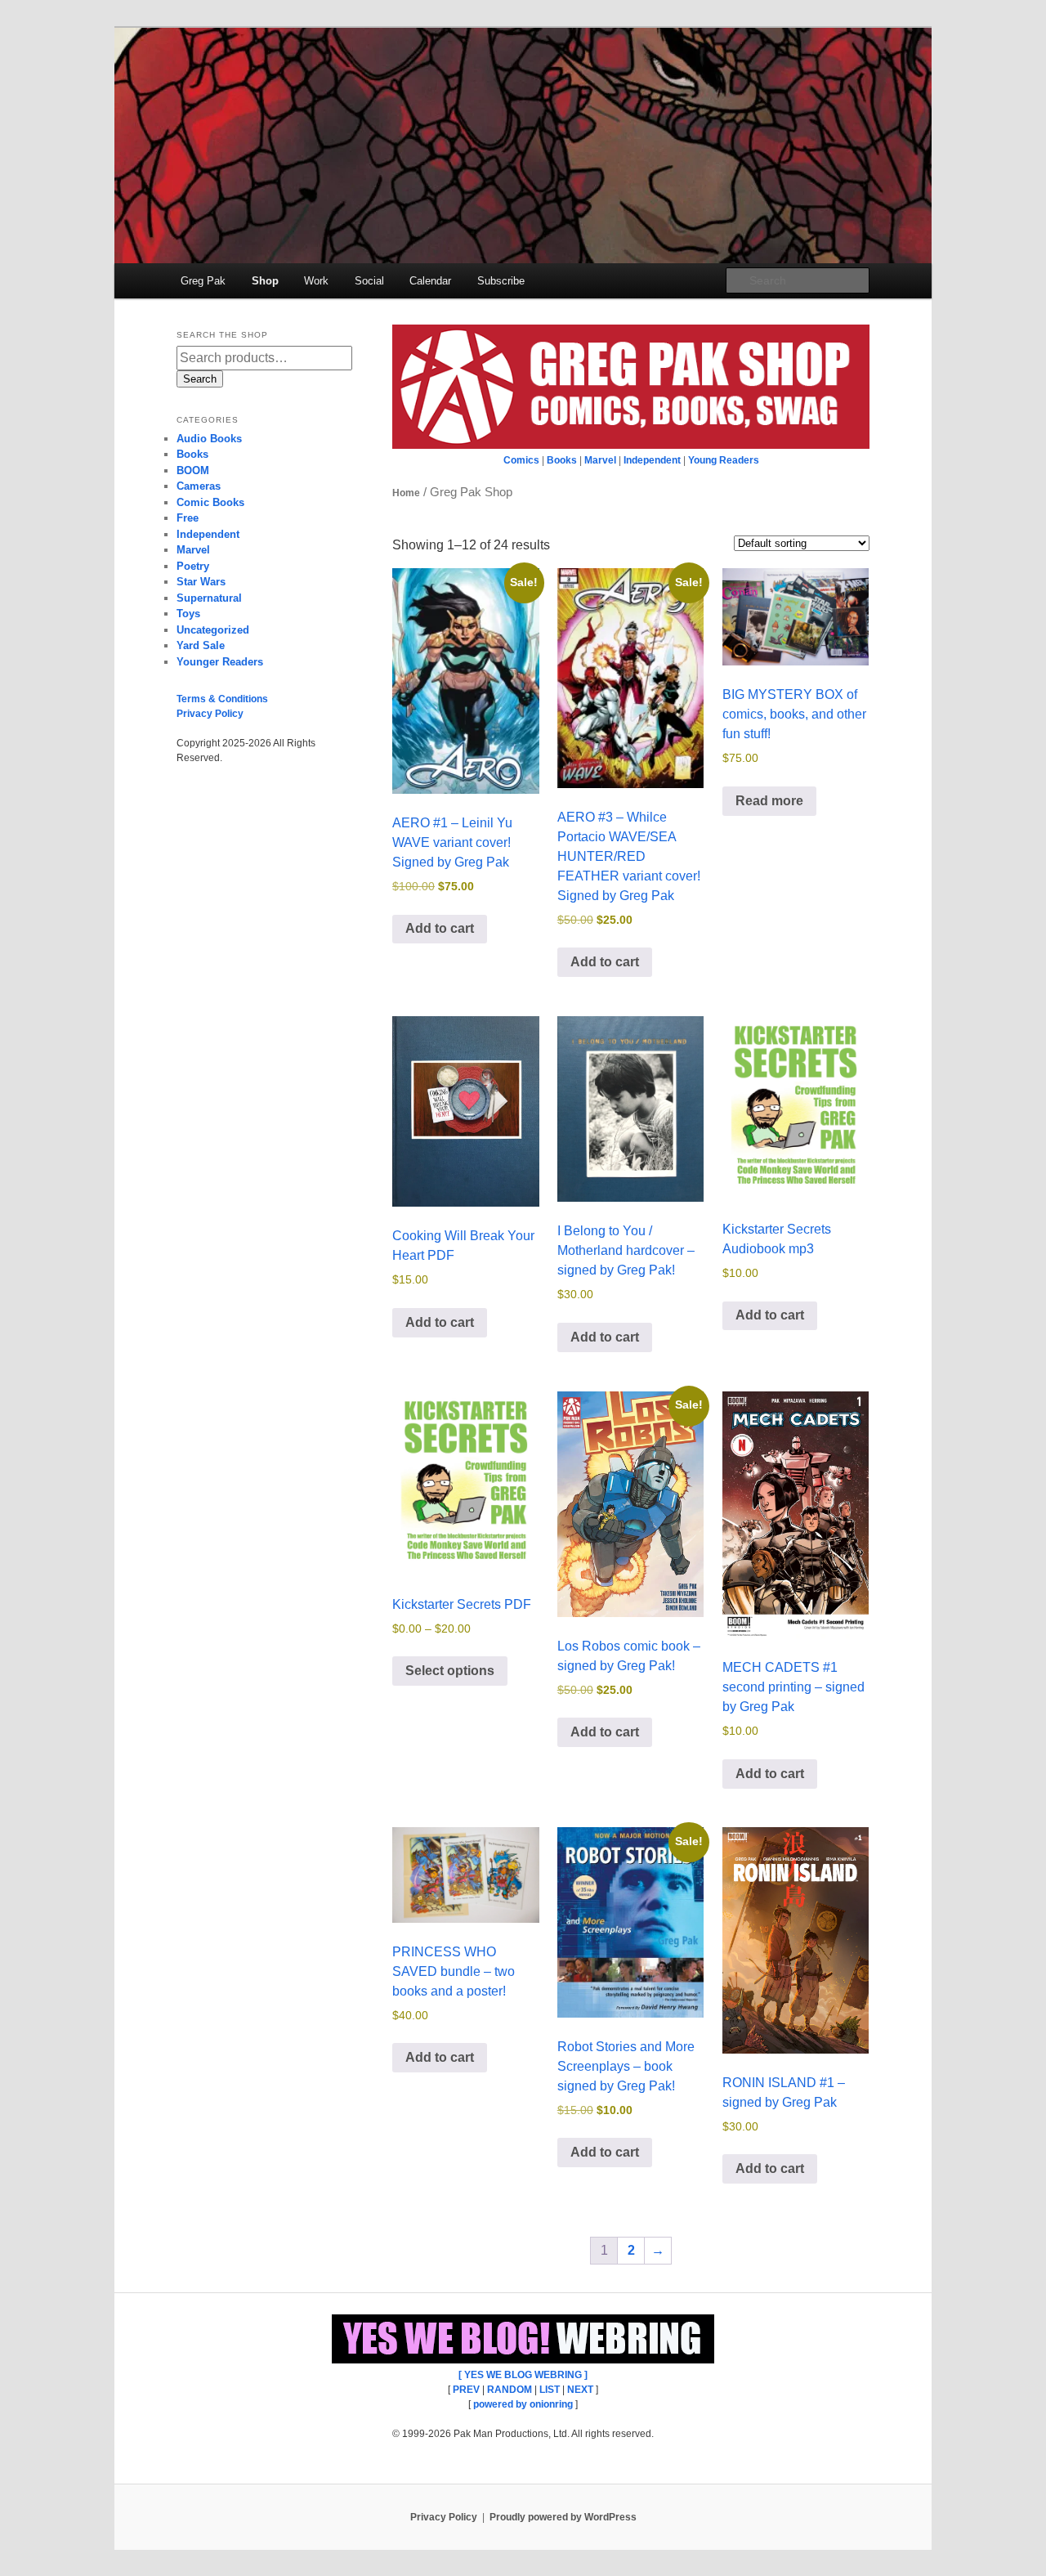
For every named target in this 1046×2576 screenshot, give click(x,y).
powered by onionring (523, 2404)
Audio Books (209, 439)
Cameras (199, 486)
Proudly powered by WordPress (563, 2517)
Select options (450, 1671)
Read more (769, 801)
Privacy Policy (210, 714)
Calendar (430, 281)
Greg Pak (203, 281)
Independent (652, 460)
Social (369, 281)
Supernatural (209, 598)
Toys (188, 614)
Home (406, 493)
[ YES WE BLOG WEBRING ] (523, 2375)
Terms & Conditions (222, 699)
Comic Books (210, 502)
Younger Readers (220, 662)
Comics (521, 460)
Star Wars (201, 582)
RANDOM (510, 2390)
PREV (466, 2390)
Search (200, 379)
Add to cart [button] (440, 928)
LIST (550, 2390)
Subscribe (501, 281)
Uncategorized (213, 630)
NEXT (580, 2390)
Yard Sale (201, 645)
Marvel (600, 460)
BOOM (193, 470)
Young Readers (724, 460)
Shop (265, 281)
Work (316, 281)
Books (562, 460)
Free (188, 518)
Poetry (193, 566)
